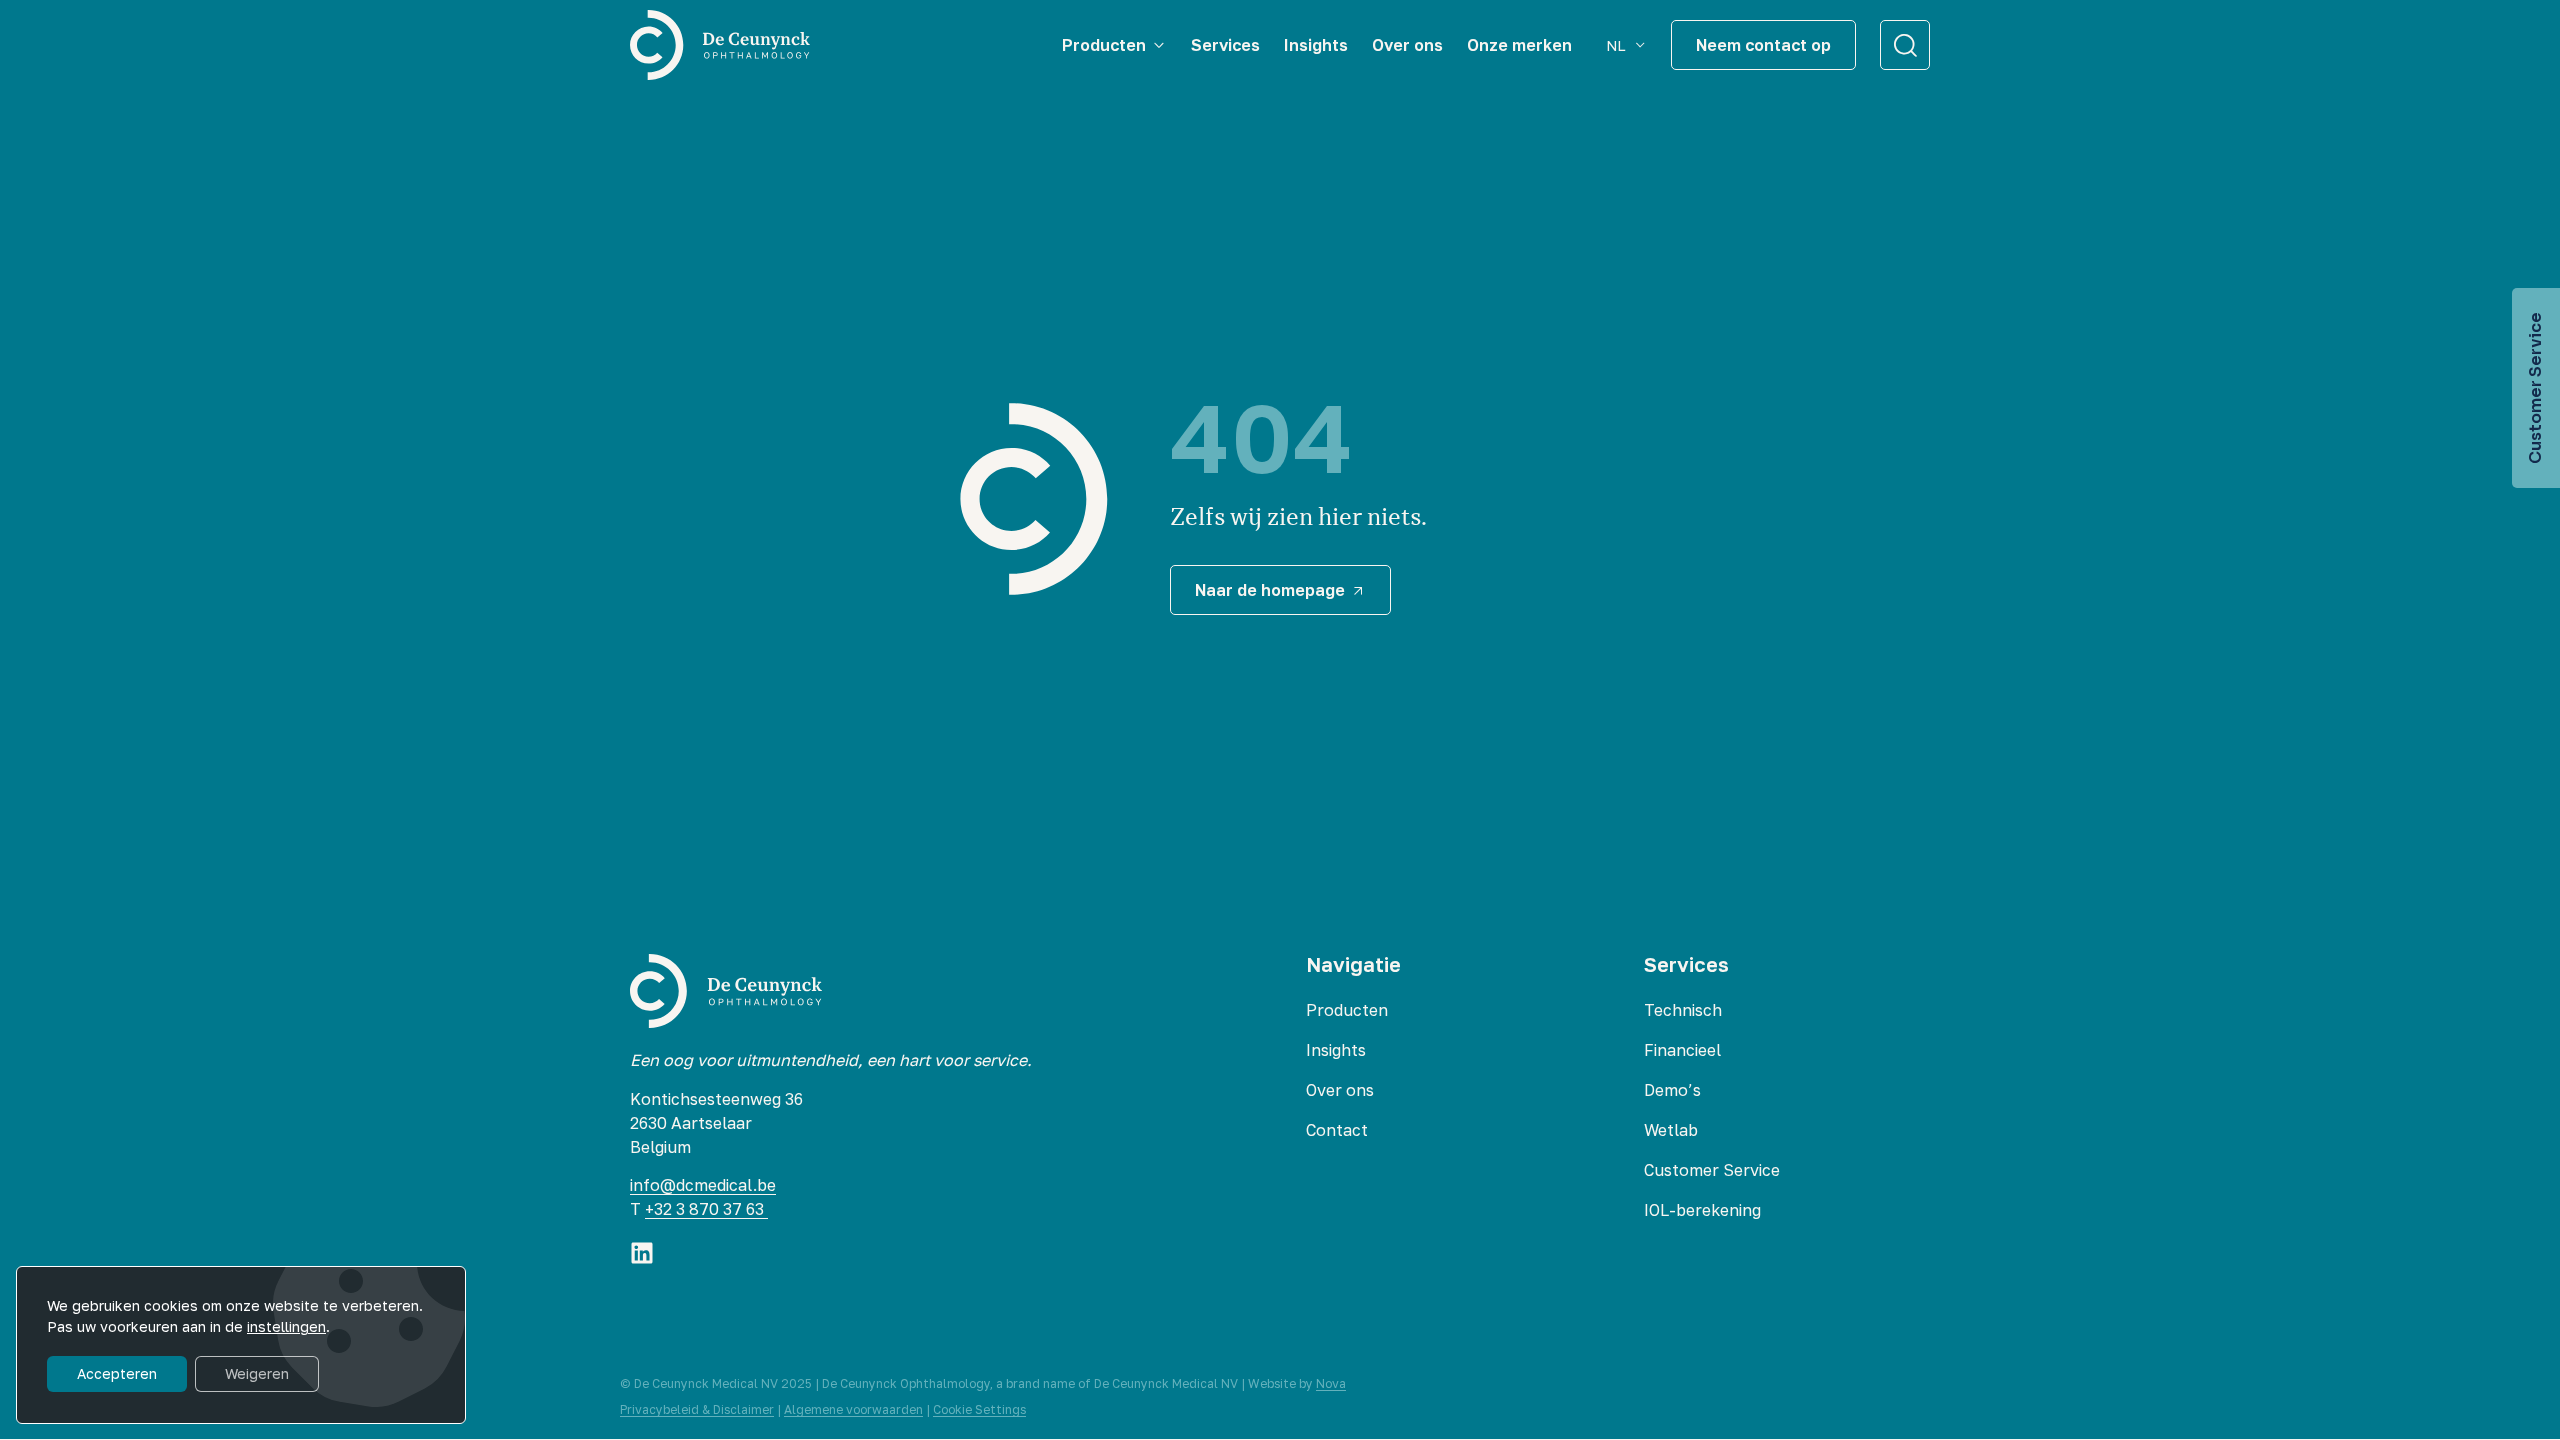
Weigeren (257, 1373)
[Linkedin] (642, 1253)
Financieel (1682, 1050)
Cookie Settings (979, 1409)
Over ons (1340, 1090)
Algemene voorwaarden (853, 1409)
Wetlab (1671, 1130)
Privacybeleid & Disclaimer (697, 1409)
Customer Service (1712, 1170)
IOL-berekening (1702, 1210)
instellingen (286, 1326)
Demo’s (1672, 1090)
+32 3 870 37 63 (706, 1209)
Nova (1331, 1383)
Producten (1347, 1010)
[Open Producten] (1159, 45)
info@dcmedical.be (703, 1185)
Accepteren (117, 1373)
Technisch (1683, 1010)
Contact (1337, 1130)
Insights (1336, 1050)
